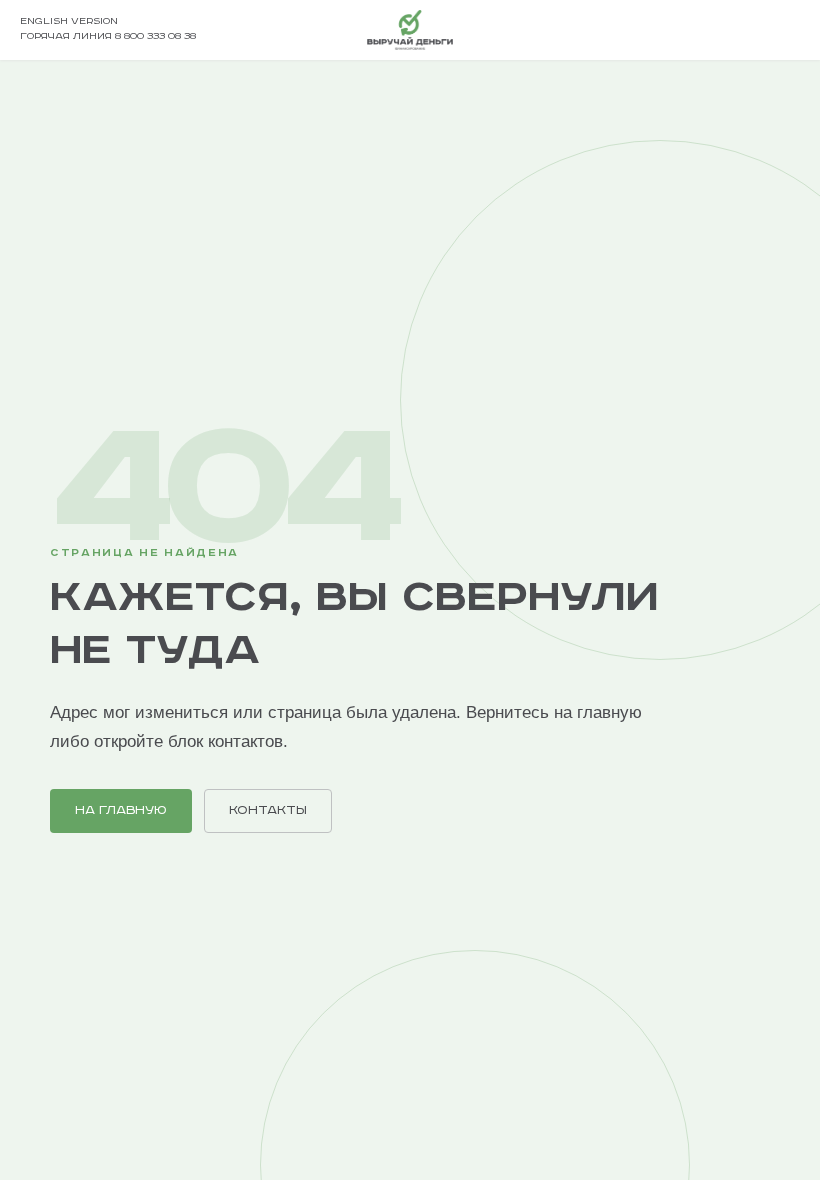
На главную (121, 810)
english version (69, 21)
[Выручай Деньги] (409, 30)
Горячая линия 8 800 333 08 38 (108, 36)
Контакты (268, 810)
